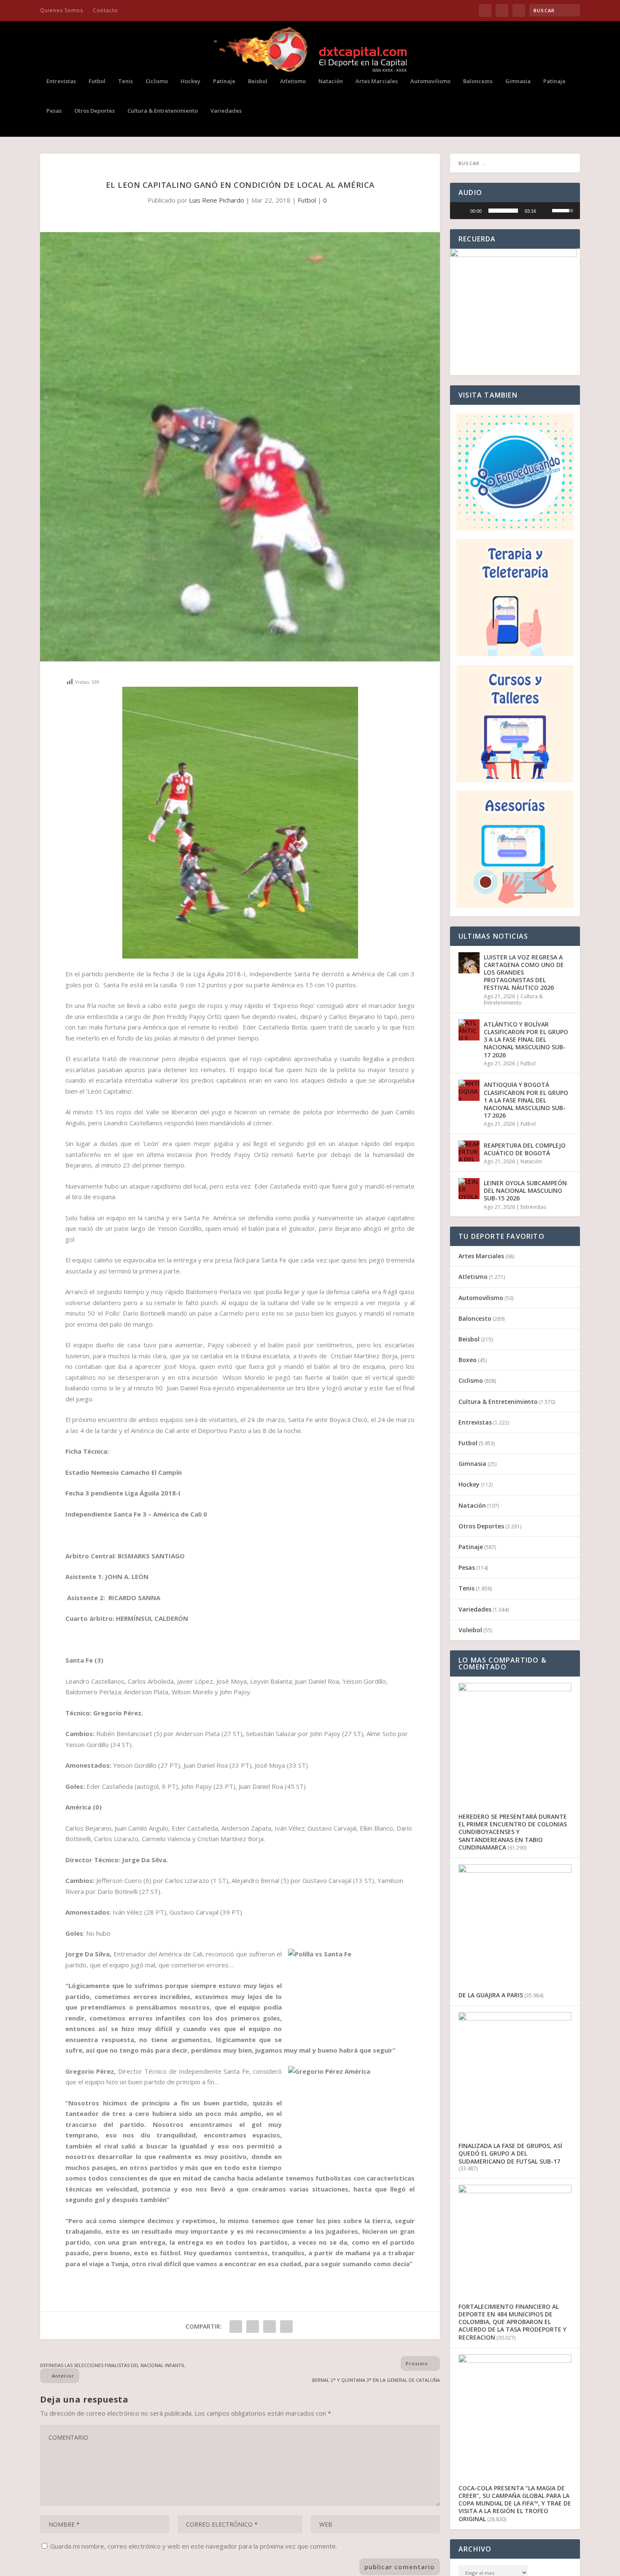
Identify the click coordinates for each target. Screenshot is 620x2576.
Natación (331, 81)
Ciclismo (157, 81)
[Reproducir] (461, 211)
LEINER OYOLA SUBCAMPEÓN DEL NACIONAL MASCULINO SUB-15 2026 (525, 1190)
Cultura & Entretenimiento (163, 111)
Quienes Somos (62, 10)
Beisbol (258, 81)
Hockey (190, 81)
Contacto (105, 10)
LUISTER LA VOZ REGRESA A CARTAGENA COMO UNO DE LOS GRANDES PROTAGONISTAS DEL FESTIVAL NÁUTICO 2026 (524, 972)
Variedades (226, 111)
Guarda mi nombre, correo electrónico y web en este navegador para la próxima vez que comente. (194, 2546)
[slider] (503, 211)
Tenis (125, 81)
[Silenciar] (545, 211)
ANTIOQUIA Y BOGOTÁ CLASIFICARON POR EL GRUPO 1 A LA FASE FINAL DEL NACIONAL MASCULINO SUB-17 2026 (526, 1100)
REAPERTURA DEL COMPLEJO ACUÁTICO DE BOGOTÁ (525, 1149)
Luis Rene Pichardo (217, 200)
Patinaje (224, 81)
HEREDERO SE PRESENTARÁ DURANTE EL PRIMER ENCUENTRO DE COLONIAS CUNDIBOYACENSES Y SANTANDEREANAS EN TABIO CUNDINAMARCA (513, 1832)
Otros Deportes (94, 111)
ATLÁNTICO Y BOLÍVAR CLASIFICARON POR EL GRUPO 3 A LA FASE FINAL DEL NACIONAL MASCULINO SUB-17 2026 (526, 1040)
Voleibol (470, 1630)
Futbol (97, 81)
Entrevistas (61, 81)
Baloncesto (478, 81)
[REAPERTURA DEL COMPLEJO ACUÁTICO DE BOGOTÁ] (469, 1151)
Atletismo (293, 81)
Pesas (54, 111)
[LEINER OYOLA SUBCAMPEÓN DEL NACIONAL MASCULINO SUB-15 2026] (469, 1189)
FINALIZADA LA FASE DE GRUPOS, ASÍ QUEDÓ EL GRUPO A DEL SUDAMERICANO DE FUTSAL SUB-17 (510, 2153)
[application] (515, 211)
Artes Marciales (377, 81)
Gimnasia (518, 81)
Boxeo (468, 1360)
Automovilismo (430, 81)
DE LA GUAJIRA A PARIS (491, 1995)
